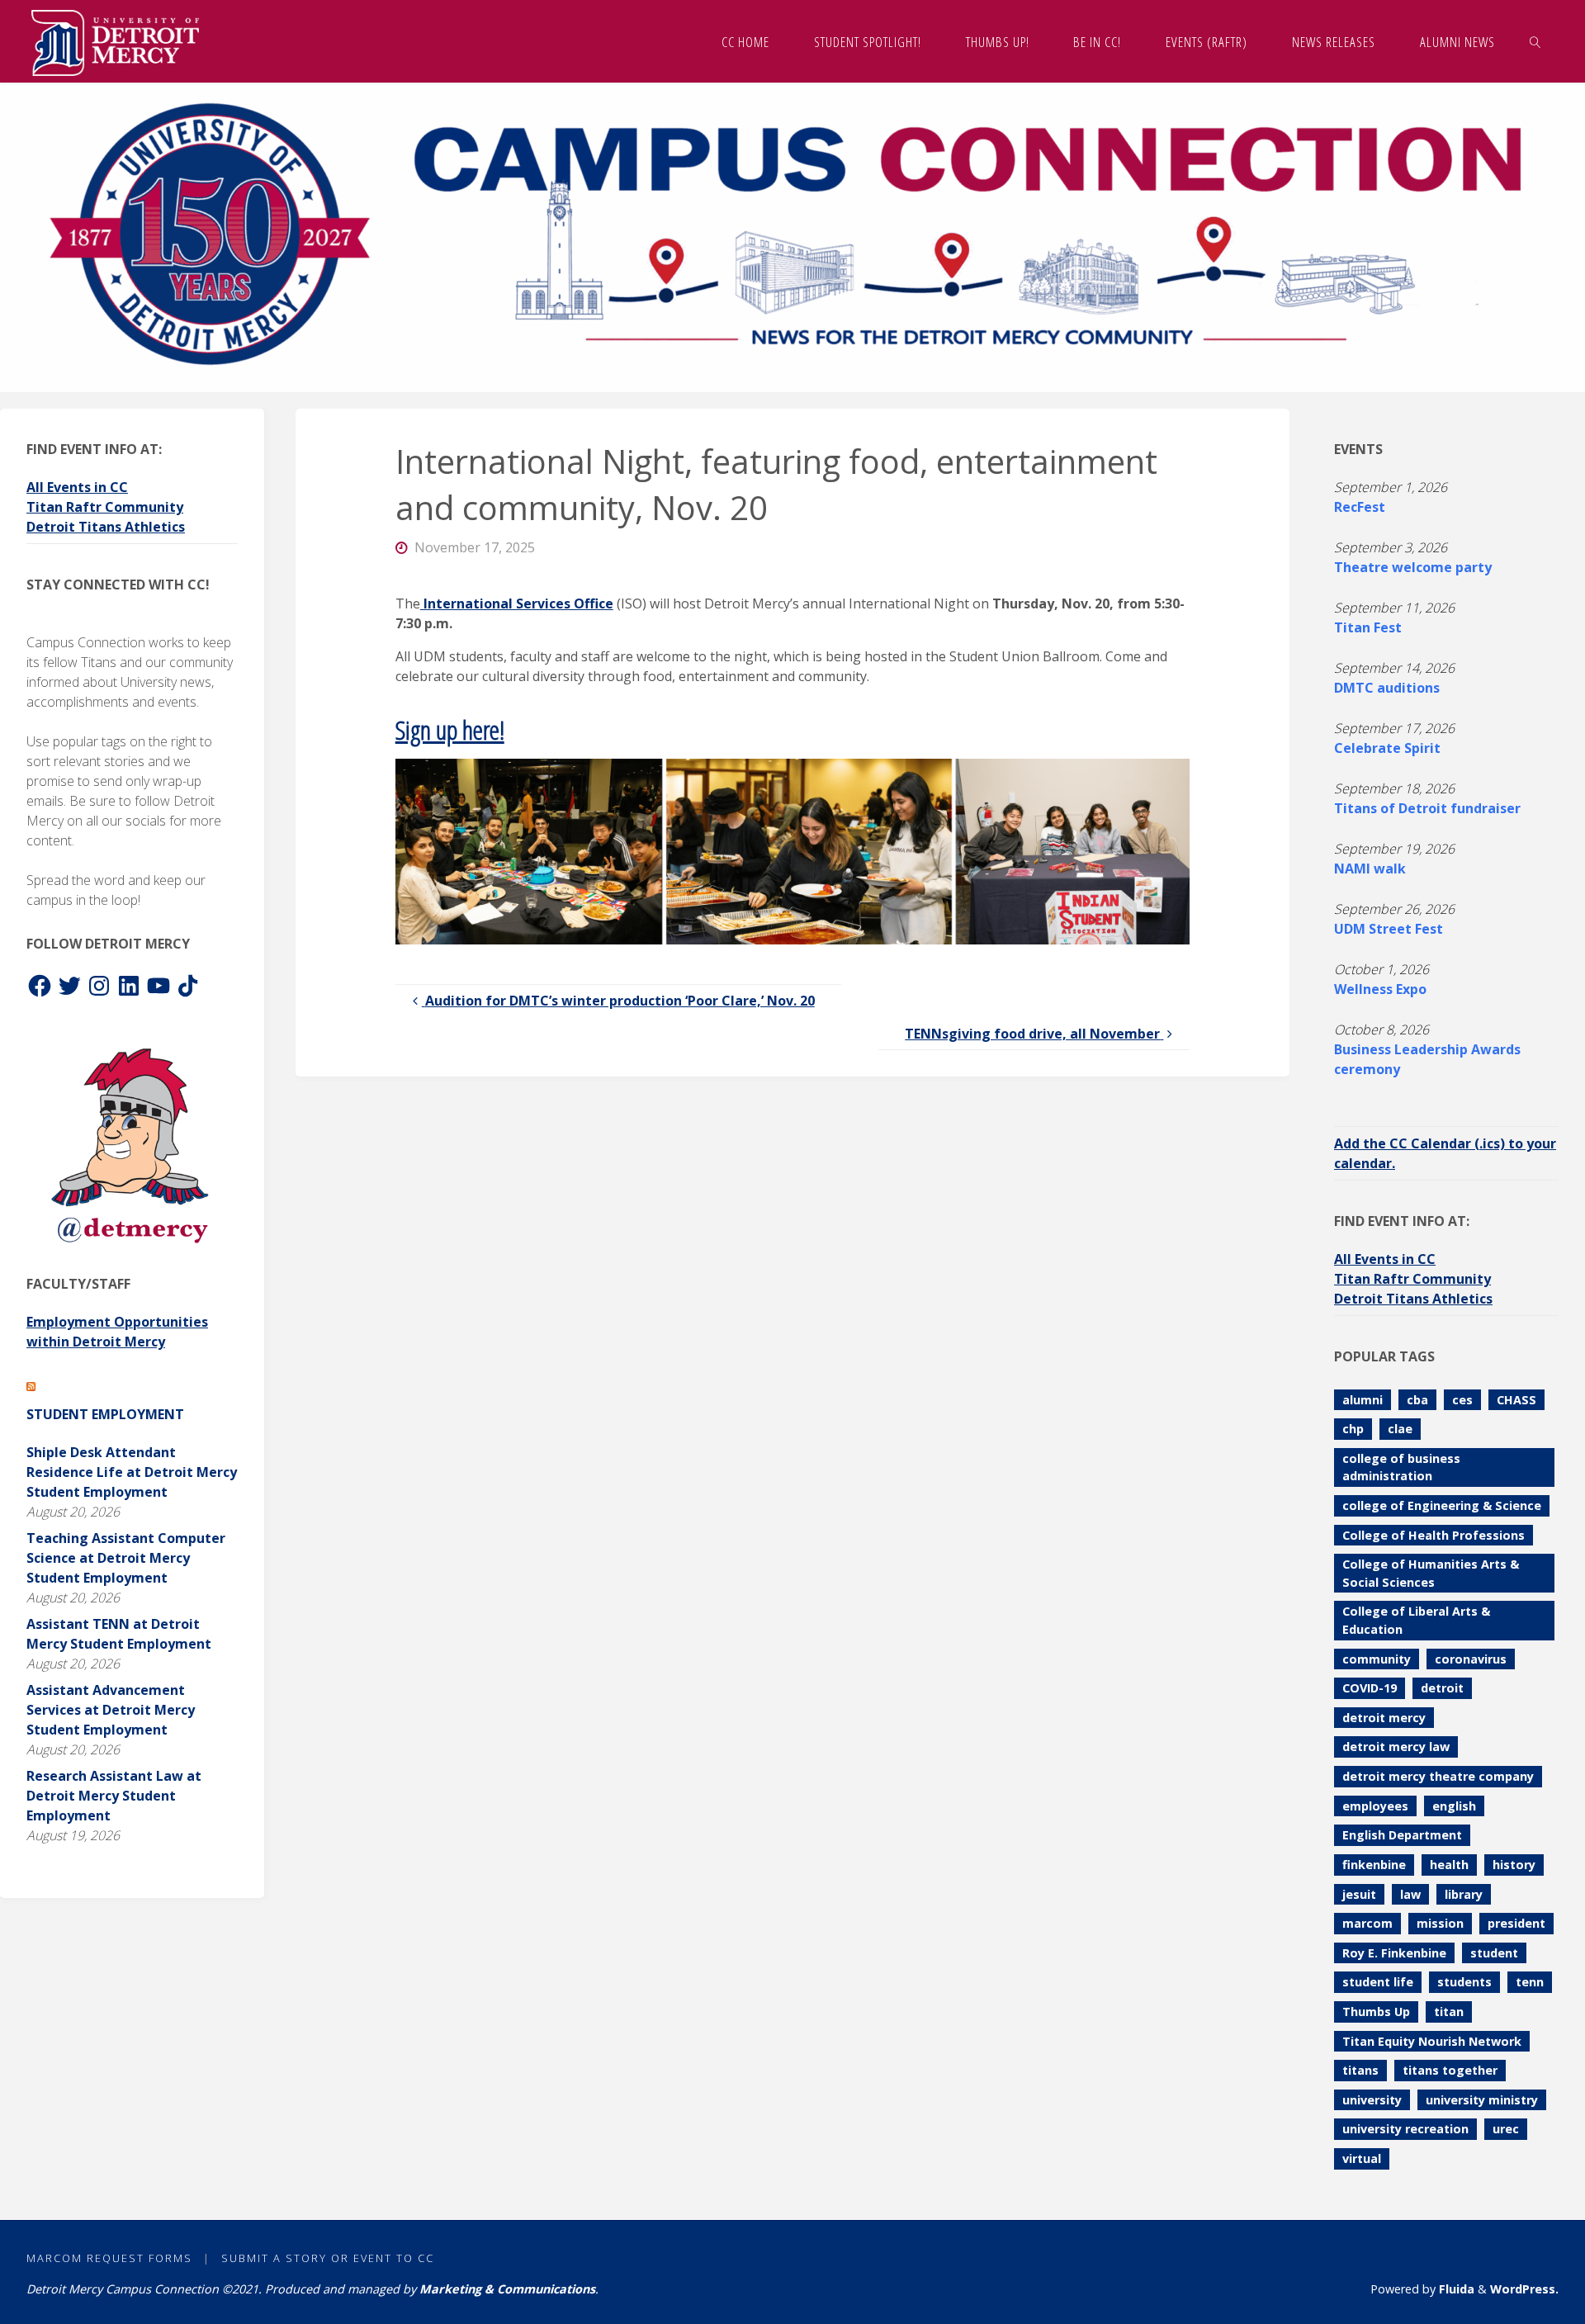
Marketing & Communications (507, 2289)
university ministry (1482, 2100)
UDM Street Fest (1389, 929)
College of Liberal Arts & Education (1416, 1620)
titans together (1450, 2070)
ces (1462, 1400)
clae (1400, 1429)
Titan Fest (1368, 627)
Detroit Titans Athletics (106, 527)
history (1514, 1865)
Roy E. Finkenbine (1394, 1953)
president (1516, 1923)
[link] (1535, 41)
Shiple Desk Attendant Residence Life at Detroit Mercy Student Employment (132, 1472)
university (1372, 2100)
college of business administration (1401, 1467)
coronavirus (1471, 1659)
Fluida (1455, 2289)
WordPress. (1524, 2289)
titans (1360, 2070)
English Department (1402, 1835)
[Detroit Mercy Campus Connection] (115, 41)
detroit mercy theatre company (1438, 1776)
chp (1353, 1429)
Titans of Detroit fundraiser (1427, 808)
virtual (1362, 2158)
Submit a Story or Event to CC (328, 2258)
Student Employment (105, 1414)
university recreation (1405, 2129)
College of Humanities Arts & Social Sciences (1431, 1573)
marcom (1367, 1923)
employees (1375, 1806)
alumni (1363, 1400)
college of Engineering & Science (1442, 1505)
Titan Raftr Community (105, 507)
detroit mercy (1384, 1718)
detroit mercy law (1396, 1747)
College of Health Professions (1434, 1535)
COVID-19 (1370, 1688)
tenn (1530, 1982)
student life (1378, 1982)
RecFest (1360, 507)
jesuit (1359, 1894)
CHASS (1516, 1400)
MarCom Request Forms (109, 2258)
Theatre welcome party (1413, 567)
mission (1440, 1923)
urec (1506, 2129)
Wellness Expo (1380, 989)
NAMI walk (1370, 869)
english (1454, 1806)
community (1377, 1659)
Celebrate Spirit (1387, 748)
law (1410, 1894)
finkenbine (1374, 1865)
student (1494, 1953)
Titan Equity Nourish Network (1432, 2041)
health (1449, 1865)
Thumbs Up (1376, 2012)
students (1464, 1982)
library (1464, 1894)
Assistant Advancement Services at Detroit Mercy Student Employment (111, 1710)
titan (1449, 2012)
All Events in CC (77, 487)
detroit (1442, 1688)
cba (1417, 1400)
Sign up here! (450, 729)
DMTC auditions (1387, 688)
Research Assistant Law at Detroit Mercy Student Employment (114, 1796)
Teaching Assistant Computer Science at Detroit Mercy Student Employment (126, 1558)
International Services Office (517, 603)
